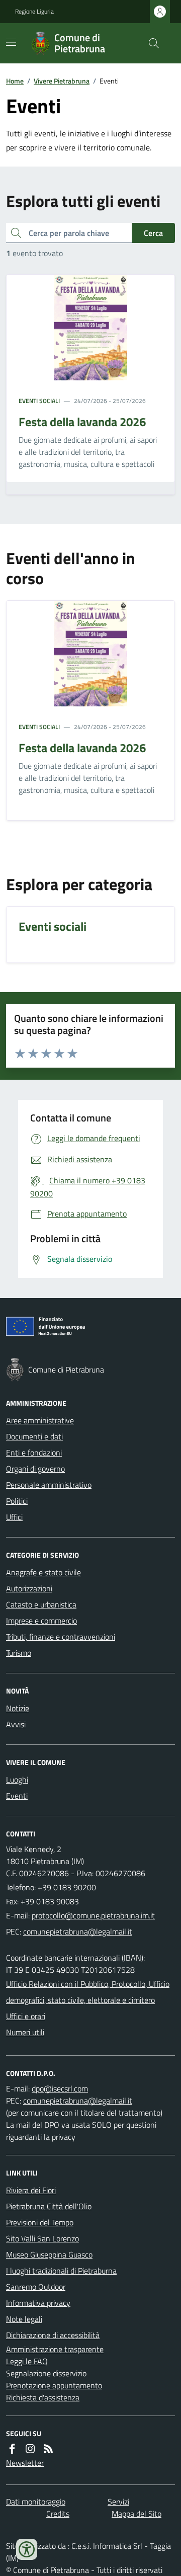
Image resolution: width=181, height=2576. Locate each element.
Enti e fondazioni (34, 1453)
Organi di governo (35, 1469)
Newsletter (25, 2463)
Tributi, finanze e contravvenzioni (61, 1637)
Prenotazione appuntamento (54, 2385)
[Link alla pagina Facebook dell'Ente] (12, 2449)
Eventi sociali (39, 401)
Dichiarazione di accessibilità (53, 2335)
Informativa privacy (38, 2303)
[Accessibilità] (27, 2549)
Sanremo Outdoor (36, 2287)
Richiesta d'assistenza (43, 2397)
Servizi (118, 2502)
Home (15, 81)
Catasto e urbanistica (41, 1604)
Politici (17, 1501)
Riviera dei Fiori (31, 2190)
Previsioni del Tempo (40, 2222)
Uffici (14, 1517)
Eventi (17, 1796)
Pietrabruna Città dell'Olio (49, 2206)
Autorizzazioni (29, 1588)
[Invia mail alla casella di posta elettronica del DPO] (60, 2088)
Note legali (24, 2319)
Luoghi (17, 1780)
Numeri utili (25, 2032)
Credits (58, 2514)
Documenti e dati (34, 1436)
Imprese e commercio (41, 1621)
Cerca (153, 233)
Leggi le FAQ (27, 2361)
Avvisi (16, 1724)
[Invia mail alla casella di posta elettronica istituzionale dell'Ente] (93, 1915)
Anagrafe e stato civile (43, 1572)
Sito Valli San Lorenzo (42, 2238)
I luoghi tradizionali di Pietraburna (61, 2271)
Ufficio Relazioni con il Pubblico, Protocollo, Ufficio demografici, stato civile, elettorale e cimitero (88, 1992)
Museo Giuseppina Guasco (49, 2255)
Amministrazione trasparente (55, 2349)
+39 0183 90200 (67, 1887)
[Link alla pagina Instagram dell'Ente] (30, 2449)
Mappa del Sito (137, 2514)
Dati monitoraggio (36, 2502)
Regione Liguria (34, 12)
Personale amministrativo (49, 1485)
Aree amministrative (40, 1420)
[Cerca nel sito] (150, 43)
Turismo (19, 1653)
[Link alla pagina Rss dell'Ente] (48, 2449)
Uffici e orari (26, 2016)
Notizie (18, 1708)
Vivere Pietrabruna (62, 81)
